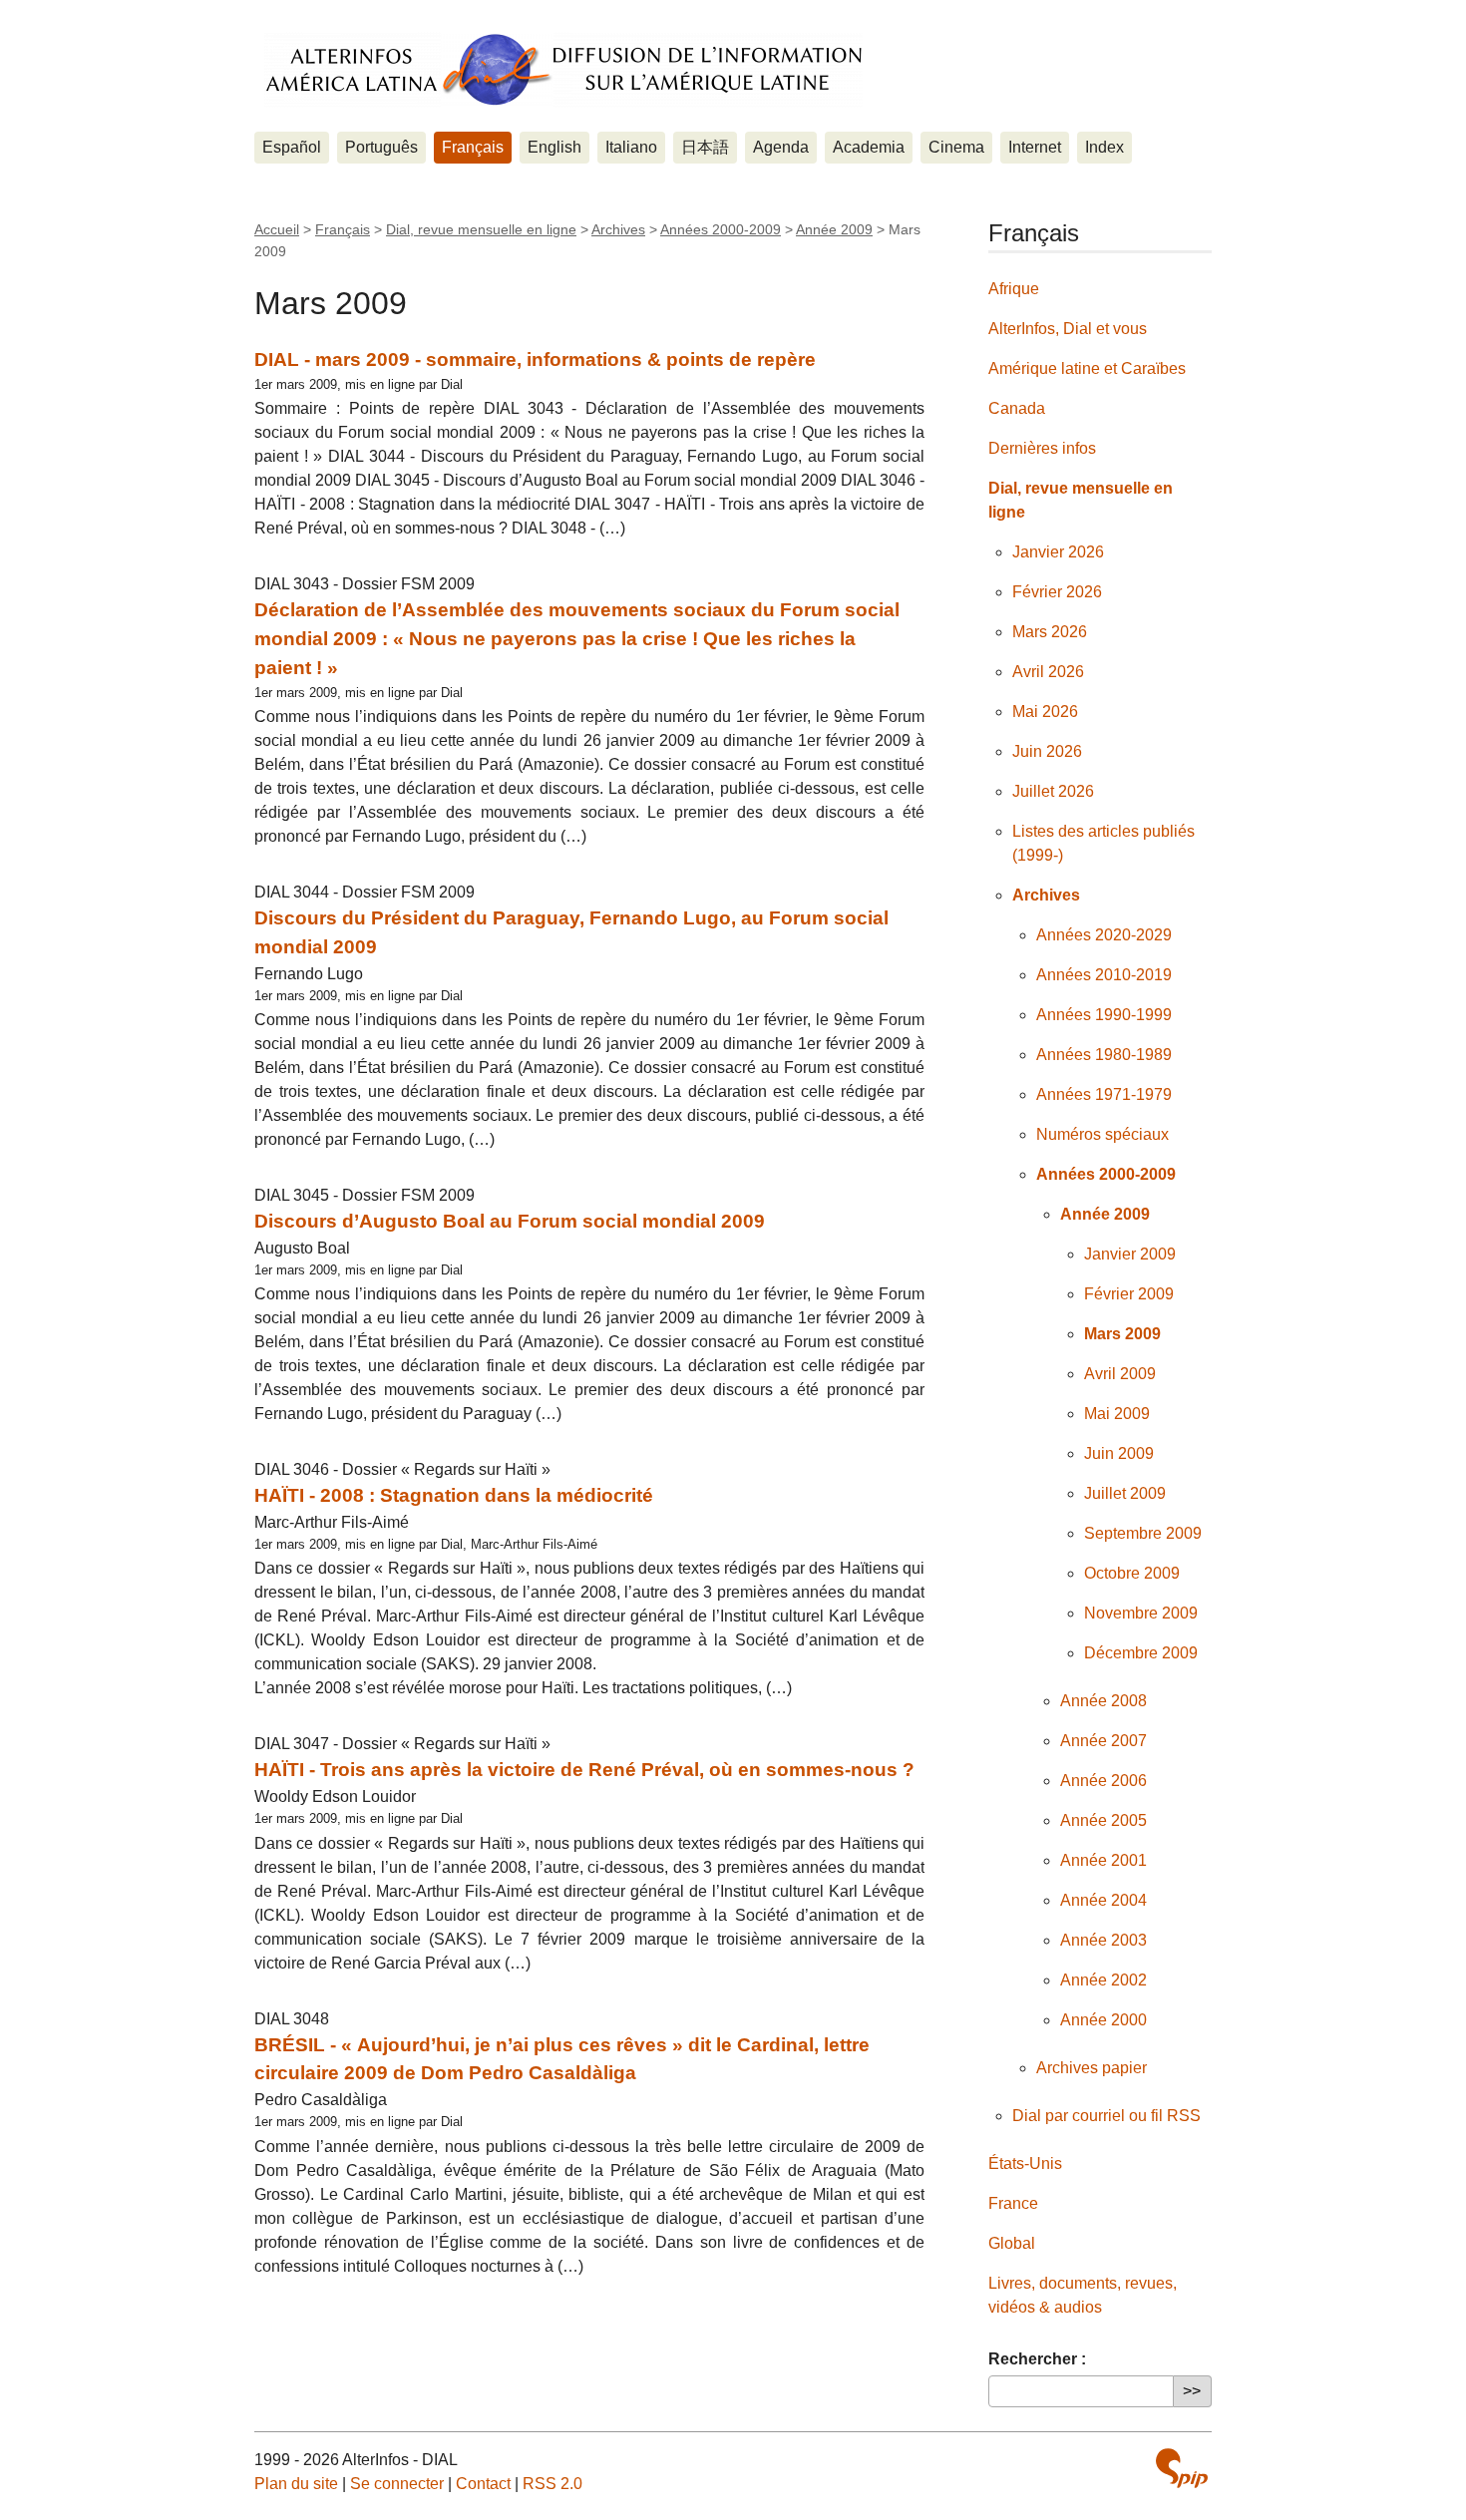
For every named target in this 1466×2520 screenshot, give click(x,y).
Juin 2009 (1119, 1453)
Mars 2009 (1122, 1334)
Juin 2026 (1047, 751)
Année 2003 (1103, 1940)
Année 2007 (1103, 1741)
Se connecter (397, 2484)
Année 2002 (1103, 1980)
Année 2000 (1103, 2020)
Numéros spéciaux (1102, 1134)
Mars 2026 (1050, 632)
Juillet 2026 (1053, 791)
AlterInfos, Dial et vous (1068, 329)
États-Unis (1025, 2163)
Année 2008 (1103, 1701)
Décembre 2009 (1141, 1653)
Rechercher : (1037, 2359)
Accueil (277, 229)
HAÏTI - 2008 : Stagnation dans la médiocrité (454, 1495)
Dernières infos (1042, 448)
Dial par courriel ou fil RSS (1106, 2116)
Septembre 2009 (1143, 1533)
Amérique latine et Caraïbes (1087, 368)
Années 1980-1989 (1104, 1055)
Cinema (956, 147)
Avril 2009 (1120, 1374)
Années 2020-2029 (1104, 935)
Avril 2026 (1048, 672)
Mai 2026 (1045, 712)
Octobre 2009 (1132, 1573)
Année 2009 (834, 229)
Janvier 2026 (1058, 552)
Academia (869, 147)
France (1013, 2203)
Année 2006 (1103, 1781)
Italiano (631, 147)
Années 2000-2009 (721, 229)
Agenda (781, 147)
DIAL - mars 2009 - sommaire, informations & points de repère (535, 360)
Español (292, 147)
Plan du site (296, 2484)
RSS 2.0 (552, 2484)
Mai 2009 (1117, 1414)
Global (1012, 2243)
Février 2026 (1057, 592)
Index (1104, 147)
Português (381, 147)
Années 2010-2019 (1104, 975)
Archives (618, 229)
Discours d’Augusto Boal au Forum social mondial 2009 (510, 1221)
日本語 (705, 147)
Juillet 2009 (1125, 1493)
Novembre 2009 (1141, 1613)
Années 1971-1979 (1104, 1094)
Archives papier (1092, 2068)
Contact (483, 2484)
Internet (1035, 147)
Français (473, 147)
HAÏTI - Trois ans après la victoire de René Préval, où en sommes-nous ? (584, 1770)
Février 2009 (1129, 1294)
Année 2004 (1103, 1900)
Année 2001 (1103, 1860)
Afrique (1014, 289)
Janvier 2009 (1130, 1254)
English (554, 147)
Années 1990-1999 (1104, 1015)
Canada (1017, 408)
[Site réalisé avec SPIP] (1182, 2468)
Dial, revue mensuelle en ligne (481, 229)
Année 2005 (1103, 1820)
